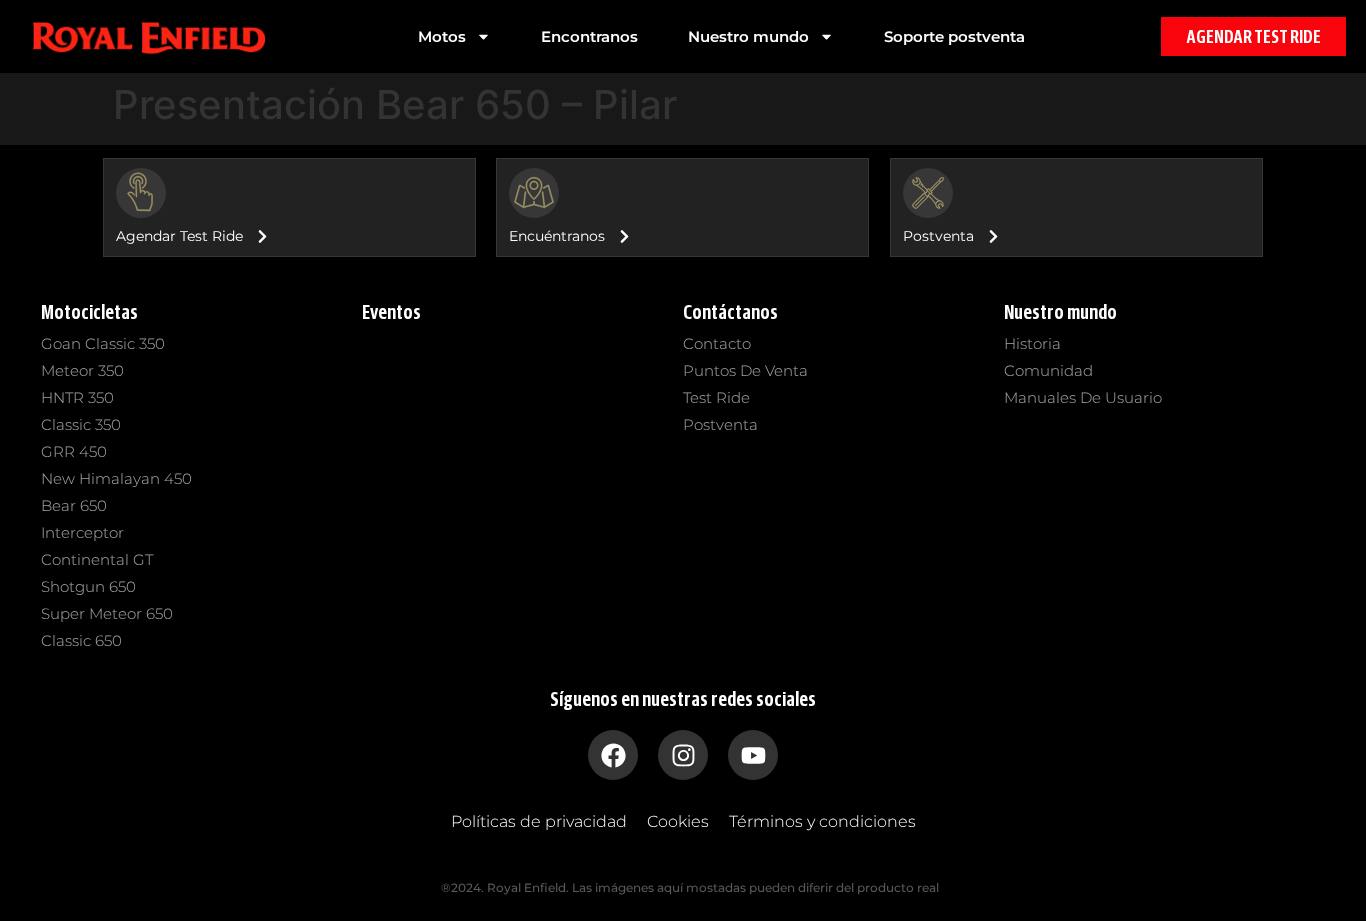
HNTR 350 (77, 397)
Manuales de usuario (1083, 397)
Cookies (678, 821)
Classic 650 (81, 640)
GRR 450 (74, 451)
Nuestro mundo (748, 36)
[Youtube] (753, 755)
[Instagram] (683, 755)
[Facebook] (613, 755)
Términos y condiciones (822, 821)
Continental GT (97, 559)
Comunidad (1048, 370)
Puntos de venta (745, 370)
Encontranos (589, 36)
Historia (1032, 343)
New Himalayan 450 (116, 478)
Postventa (720, 424)
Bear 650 (74, 505)
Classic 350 (81, 424)
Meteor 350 (82, 370)
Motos (442, 36)
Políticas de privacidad (539, 821)
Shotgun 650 (88, 586)
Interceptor (82, 532)
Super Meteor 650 (107, 613)
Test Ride (716, 397)
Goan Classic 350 (103, 343)
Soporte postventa (954, 36)
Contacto (717, 343)
